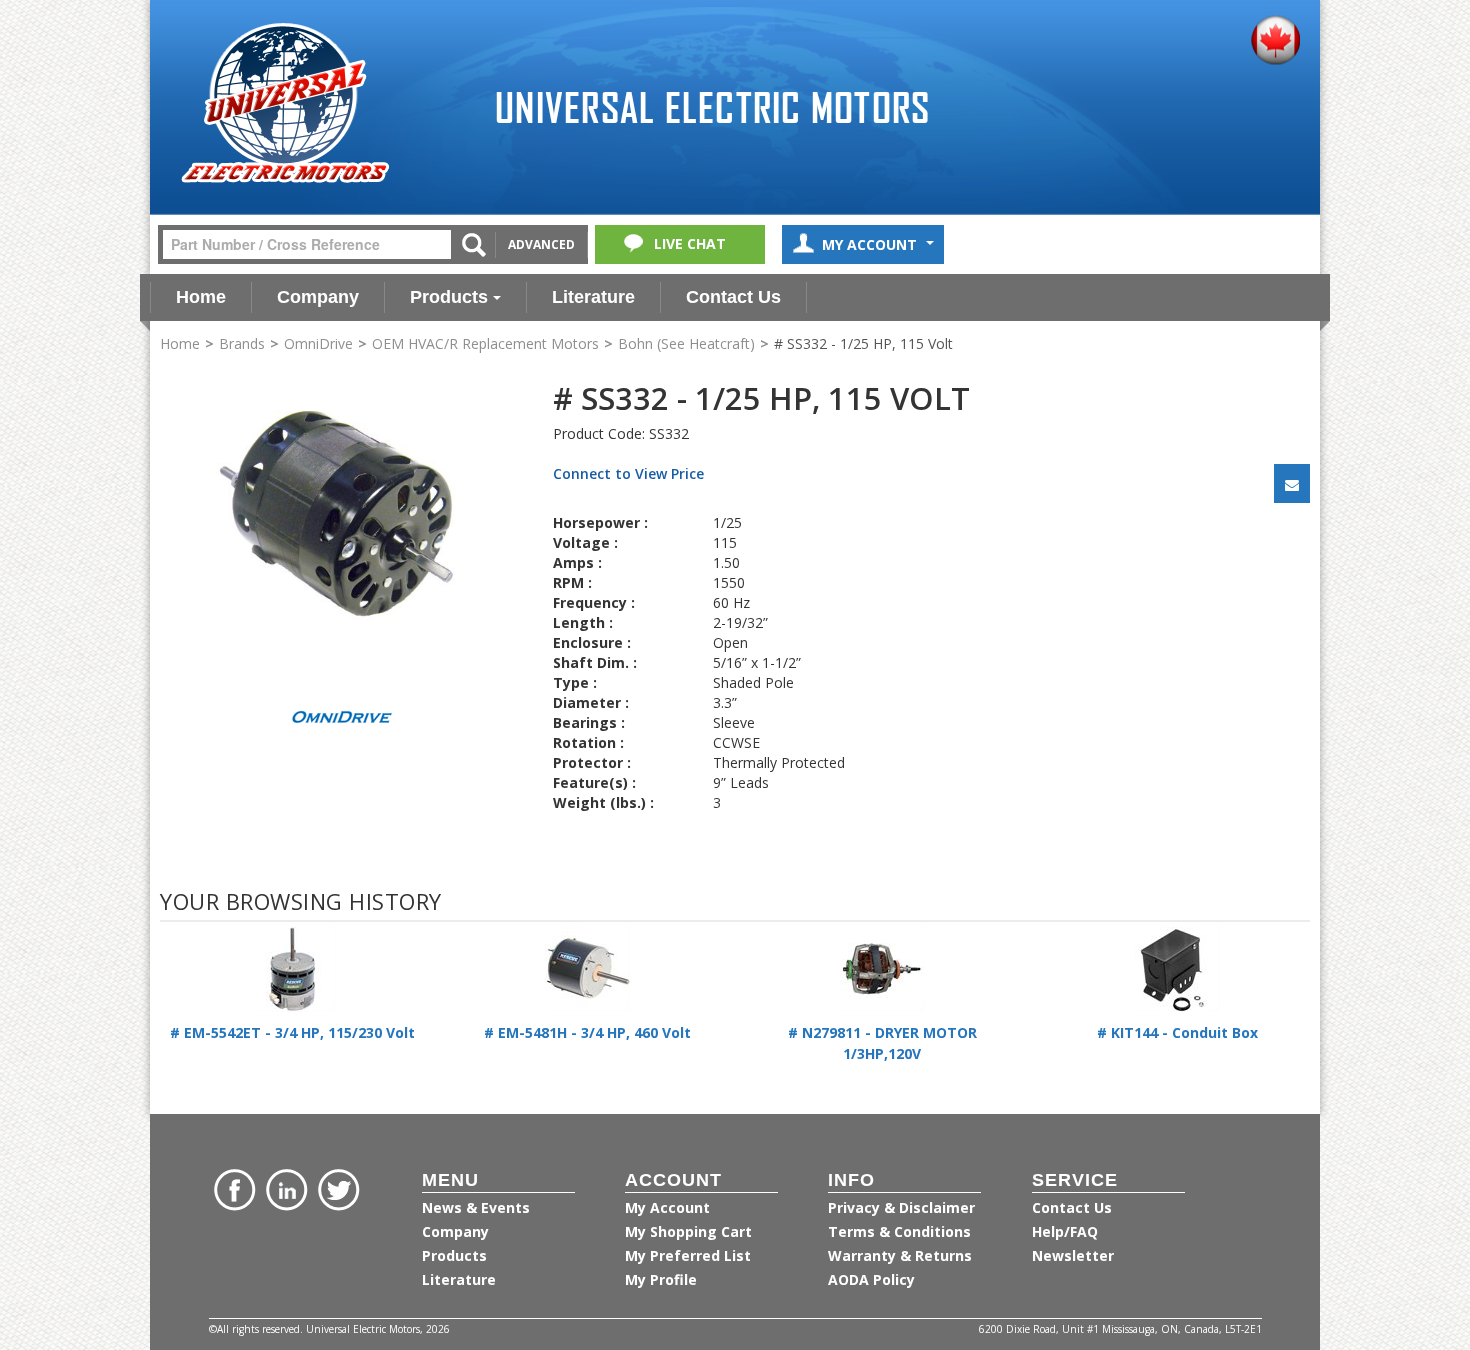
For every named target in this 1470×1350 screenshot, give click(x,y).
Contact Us (733, 297)
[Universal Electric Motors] (285, 103)
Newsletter (1073, 1255)
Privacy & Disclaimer (901, 1207)
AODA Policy (871, 1279)
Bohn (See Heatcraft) (686, 343)
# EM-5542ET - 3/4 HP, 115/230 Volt (292, 1032)
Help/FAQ (1065, 1231)
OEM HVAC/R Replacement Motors (485, 343)
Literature (593, 297)
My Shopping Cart (688, 1231)
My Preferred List (688, 1255)
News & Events (476, 1207)
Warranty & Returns (900, 1255)
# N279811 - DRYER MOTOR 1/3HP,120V (882, 1043)
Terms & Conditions (899, 1231)
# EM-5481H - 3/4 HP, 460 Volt (587, 1032)
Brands (242, 343)
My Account (871, 244)
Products (449, 297)
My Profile (661, 1279)
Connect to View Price (628, 473)
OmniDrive (318, 343)
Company (318, 297)
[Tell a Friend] (1292, 483)
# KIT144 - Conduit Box (1177, 1032)
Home (201, 297)
